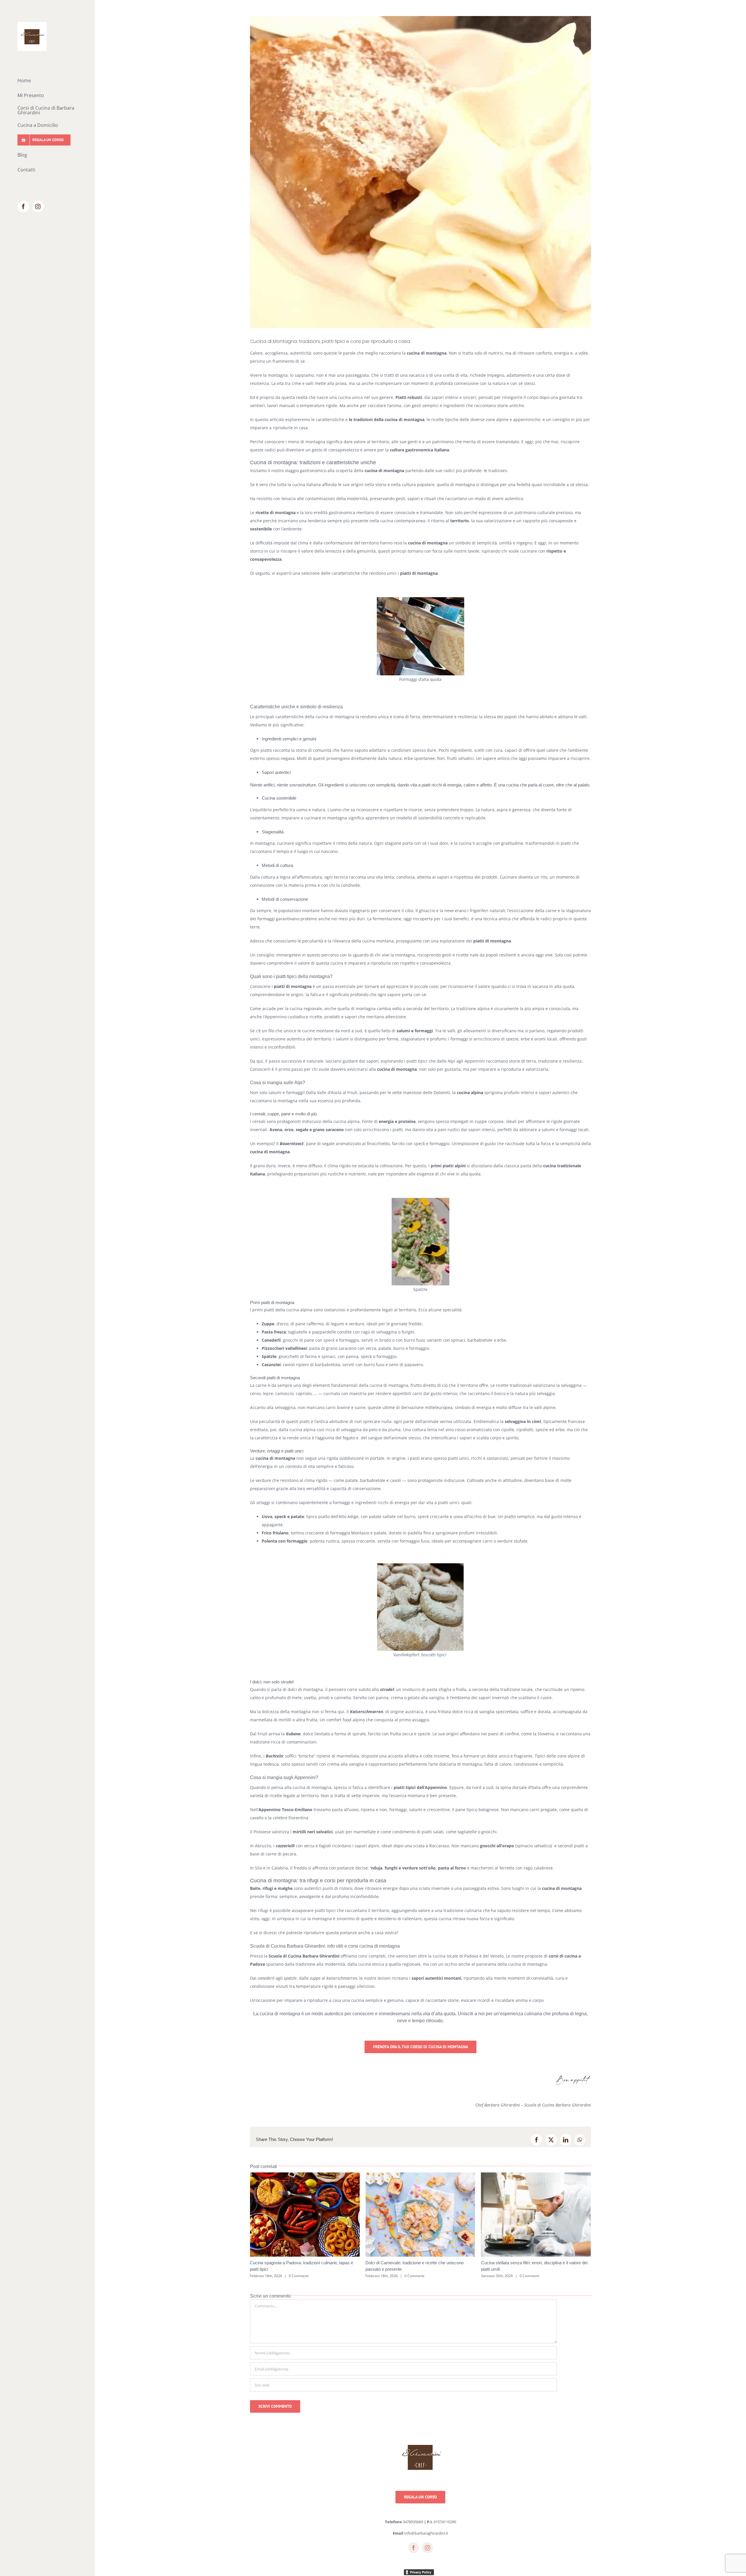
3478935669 (413, 2528)
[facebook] (414, 2554)
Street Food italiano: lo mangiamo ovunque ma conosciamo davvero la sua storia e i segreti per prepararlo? (527, 2269)
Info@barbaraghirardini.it (426, 2540)
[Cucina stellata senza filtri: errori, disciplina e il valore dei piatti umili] (420, 2175)
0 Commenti (299, 2276)
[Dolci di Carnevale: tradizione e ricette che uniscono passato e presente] (305, 2175)
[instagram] (427, 2554)
